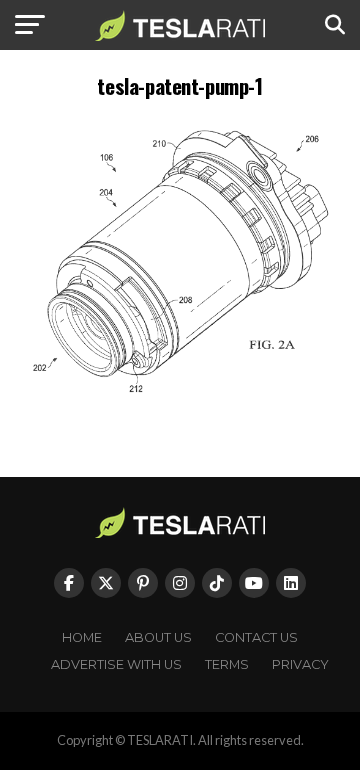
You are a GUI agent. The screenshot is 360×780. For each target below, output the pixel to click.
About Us (158, 637)
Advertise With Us (116, 664)
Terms (227, 664)
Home (82, 637)
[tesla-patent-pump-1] (180, 403)
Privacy (300, 664)
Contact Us (256, 637)
